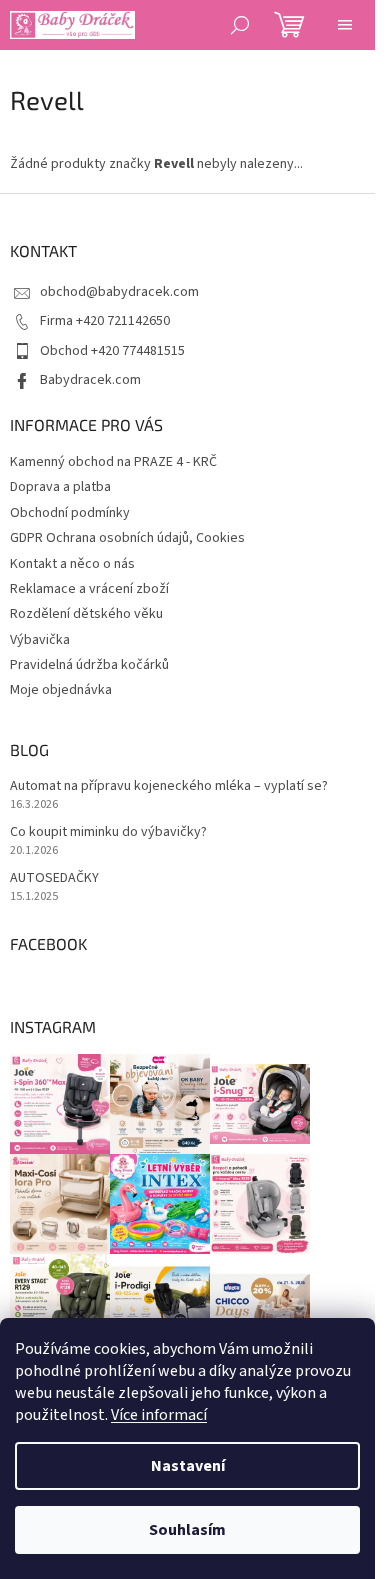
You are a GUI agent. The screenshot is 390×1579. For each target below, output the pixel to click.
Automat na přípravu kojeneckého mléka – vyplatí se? (169, 786)
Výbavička (40, 640)
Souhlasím (187, 1530)
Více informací (159, 1415)
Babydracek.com (90, 380)
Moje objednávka (61, 690)
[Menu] (345, 25)
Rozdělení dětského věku (86, 614)
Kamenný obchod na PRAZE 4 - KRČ (113, 462)
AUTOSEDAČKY (54, 878)
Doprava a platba (60, 487)
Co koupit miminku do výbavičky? (108, 832)
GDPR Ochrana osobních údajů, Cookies (127, 538)
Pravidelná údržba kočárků (89, 665)
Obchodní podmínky (70, 513)
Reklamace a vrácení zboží (89, 589)
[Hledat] (240, 25)
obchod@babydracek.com (119, 292)
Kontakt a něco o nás (72, 564)
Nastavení (188, 1466)
